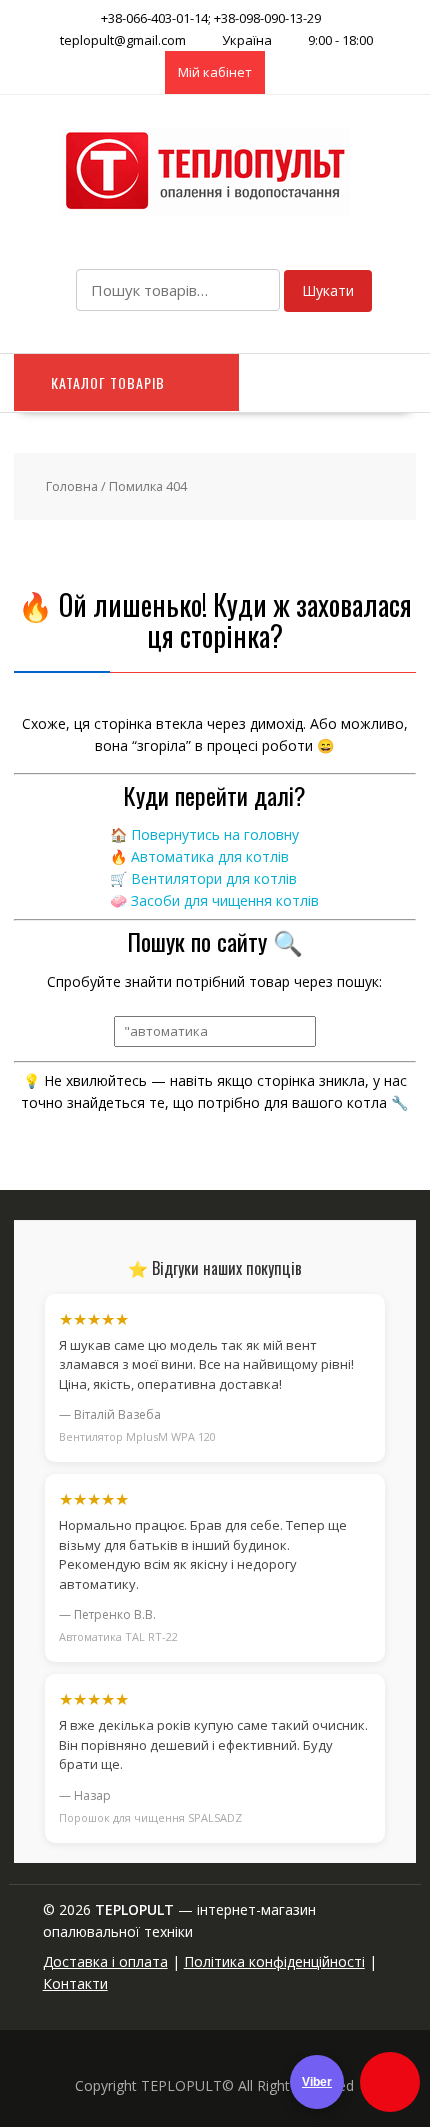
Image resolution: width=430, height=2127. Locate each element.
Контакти (75, 1983)
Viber (317, 2082)
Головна (72, 486)
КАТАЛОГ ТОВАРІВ (108, 382)
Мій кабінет (215, 72)
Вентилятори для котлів (214, 878)
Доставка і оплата (105, 1961)
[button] (390, 2082)
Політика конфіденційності (274, 1961)
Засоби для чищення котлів (225, 900)
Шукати (328, 290)
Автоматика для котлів (210, 856)
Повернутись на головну (215, 834)
